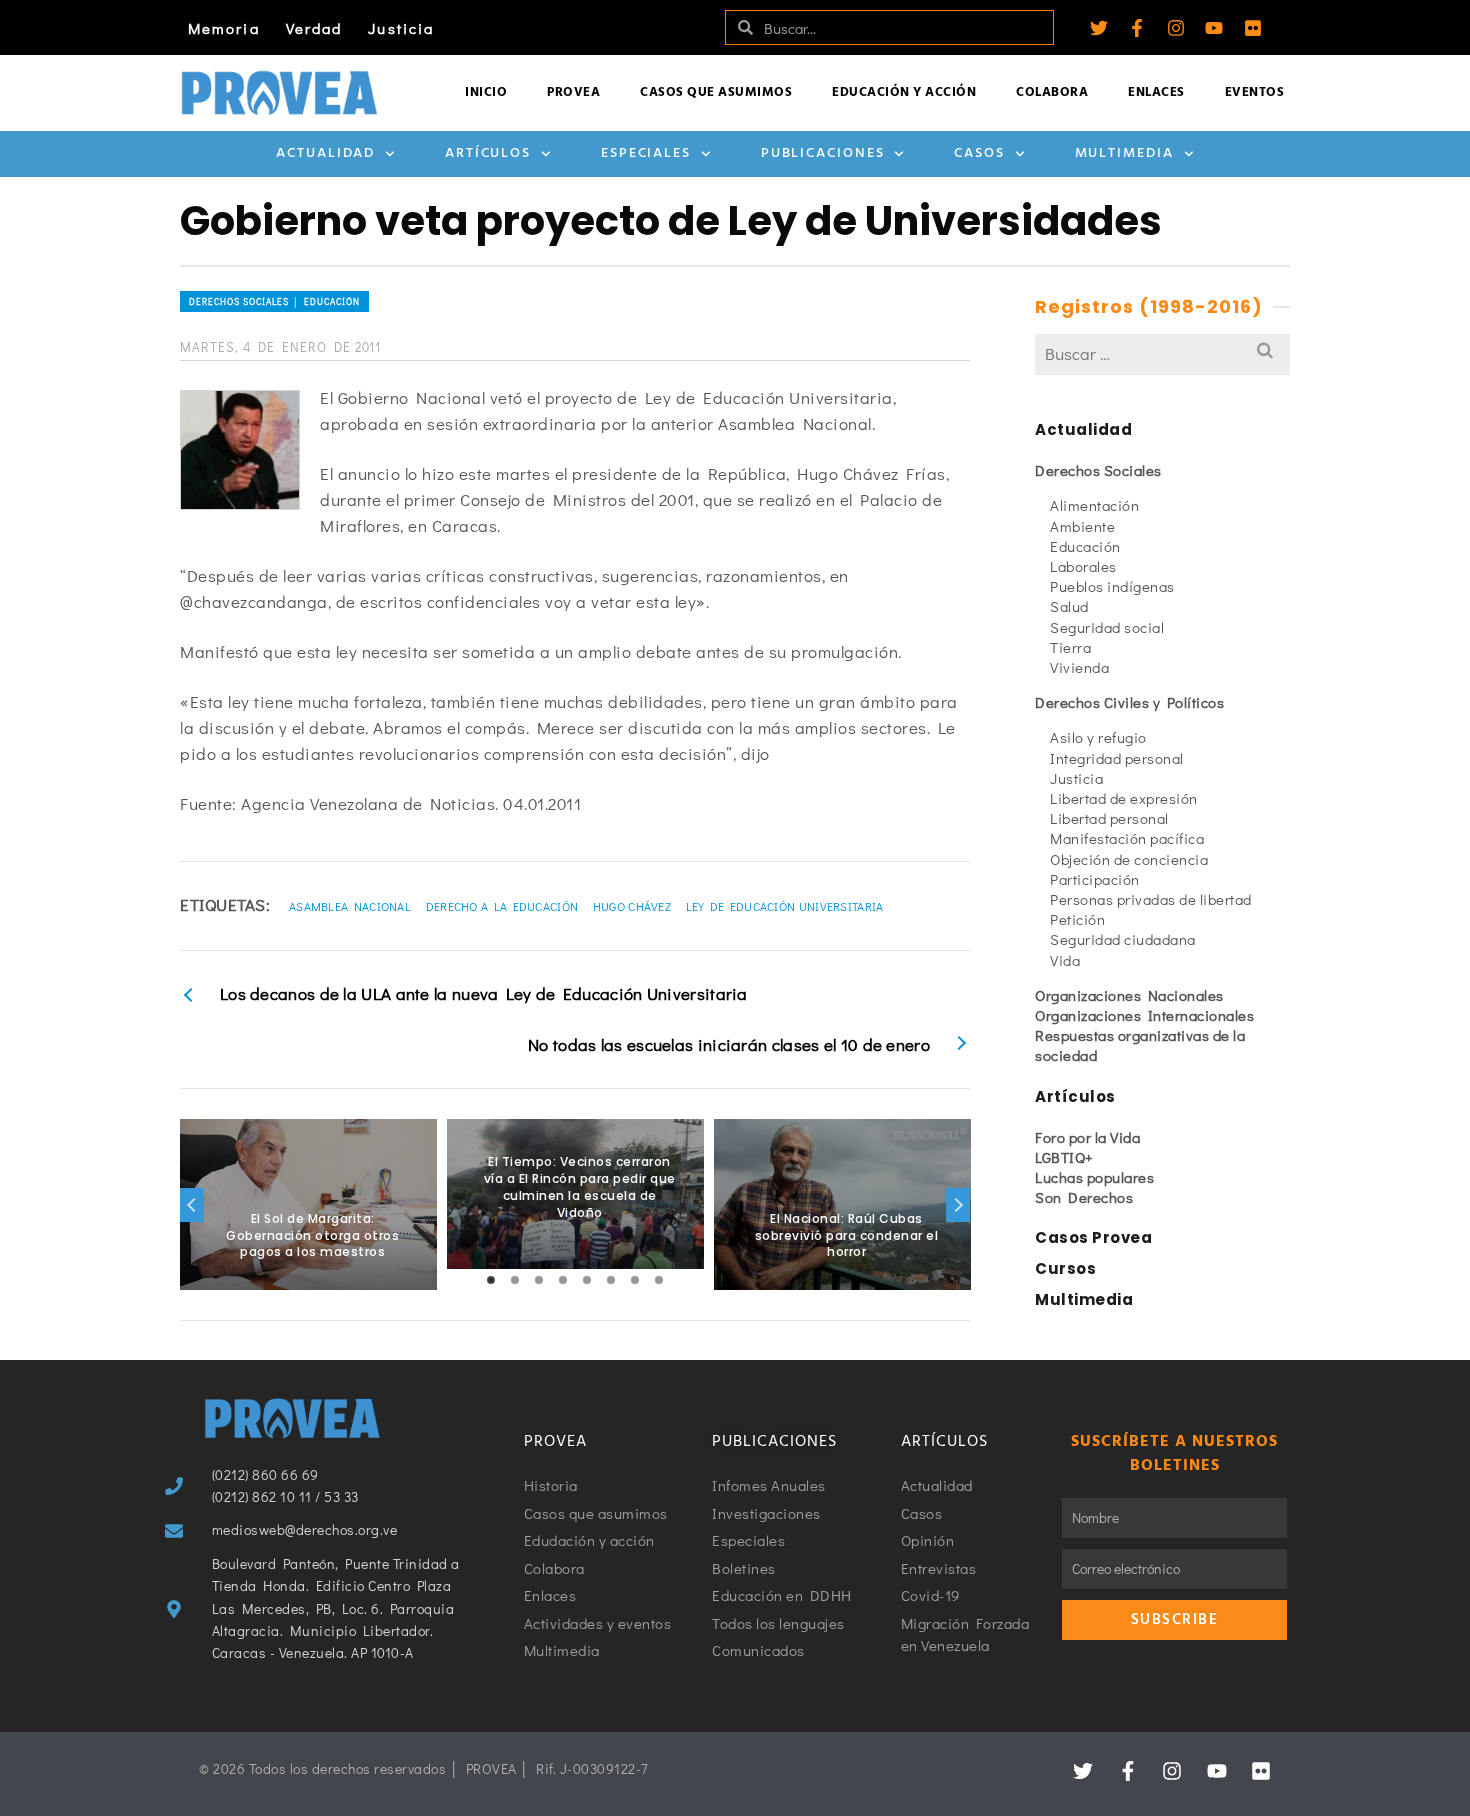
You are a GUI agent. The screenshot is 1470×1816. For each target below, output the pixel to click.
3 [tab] (539, 1280)
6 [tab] (611, 1280)
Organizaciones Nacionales (1129, 995)
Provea (573, 92)
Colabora (1052, 92)
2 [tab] (515, 1280)
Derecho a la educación (502, 906)
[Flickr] (1253, 28)
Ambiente (1082, 526)
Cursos (1065, 1268)
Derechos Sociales (1098, 470)
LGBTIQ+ (1064, 1157)
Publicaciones (823, 153)
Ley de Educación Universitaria (785, 906)
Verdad (314, 28)
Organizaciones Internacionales (1144, 1015)
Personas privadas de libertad (1151, 899)
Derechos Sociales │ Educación (274, 301)
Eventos (1255, 92)
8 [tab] (659, 1280)
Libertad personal (1109, 818)
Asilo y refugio (1098, 737)
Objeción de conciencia (1129, 859)
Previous (192, 1205)
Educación (1085, 546)
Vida (1065, 960)
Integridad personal (1117, 758)
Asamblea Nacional (350, 906)
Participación (1095, 879)
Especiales (646, 153)
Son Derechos (1084, 1197)
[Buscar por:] (1162, 353)
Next (958, 1205)
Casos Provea (1093, 1237)
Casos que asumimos (716, 92)
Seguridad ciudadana (1123, 939)
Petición (1077, 919)
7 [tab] (635, 1280)
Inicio (486, 92)
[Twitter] (1099, 28)
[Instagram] (1176, 28)
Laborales (1083, 566)
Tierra (1070, 647)
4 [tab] (563, 1280)
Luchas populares (1094, 1177)
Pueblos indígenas (1112, 586)
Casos (979, 153)
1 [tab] (491, 1280)
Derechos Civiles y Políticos (1129, 702)
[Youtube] (1214, 28)
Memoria (224, 28)
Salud (1069, 606)
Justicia (401, 28)
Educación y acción (904, 92)
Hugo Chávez (632, 906)
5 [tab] (587, 1280)
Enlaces (1156, 92)
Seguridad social (1107, 627)
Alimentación (1094, 505)
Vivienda (1079, 667)
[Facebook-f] (1137, 28)
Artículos (488, 153)
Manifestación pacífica (1127, 838)
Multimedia (1124, 153)
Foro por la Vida (1087, 1137)
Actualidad (325, 153)
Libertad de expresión (1124, 798)
